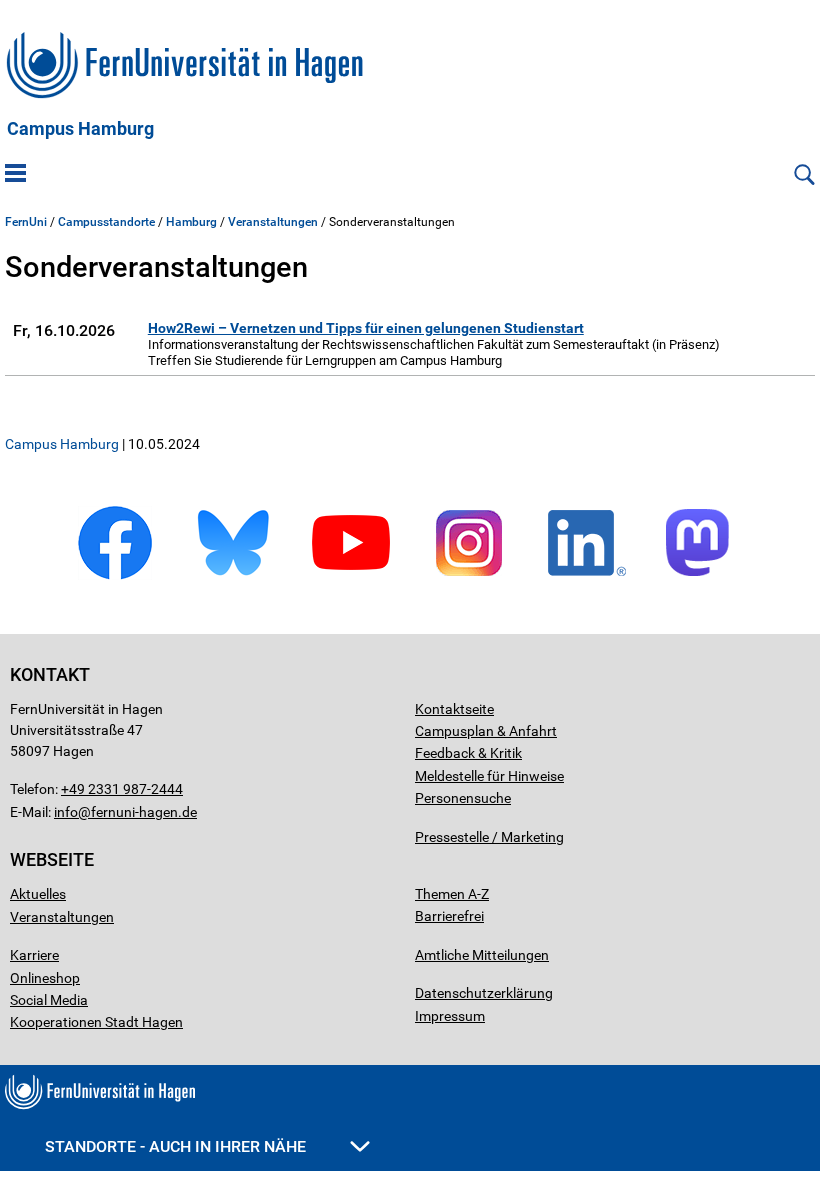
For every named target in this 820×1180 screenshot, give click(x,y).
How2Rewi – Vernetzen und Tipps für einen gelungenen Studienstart (366, 328)
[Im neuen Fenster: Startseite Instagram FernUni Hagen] (469, 576)
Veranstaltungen (273, 222)
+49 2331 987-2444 (122, 789)
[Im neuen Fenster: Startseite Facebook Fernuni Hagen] (115, 576)
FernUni (26, 222)
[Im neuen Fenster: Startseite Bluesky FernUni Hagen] (233, 576)
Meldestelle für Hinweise (489, 776)
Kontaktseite (454, 709)
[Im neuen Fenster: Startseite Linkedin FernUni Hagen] (587, 576)
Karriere (34, 955)
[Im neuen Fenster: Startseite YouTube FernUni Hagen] (351, 576)
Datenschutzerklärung (484, 993)
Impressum (450, 1016)
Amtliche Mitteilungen (482, 955)
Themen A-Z (452, 894)
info (66, 812)
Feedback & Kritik (468, 753)
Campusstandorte (106, 222)
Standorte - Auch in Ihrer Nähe (177, 1146)
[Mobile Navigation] (15, 175)
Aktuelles (38, 894)
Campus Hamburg (80, 129)
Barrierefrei (449, 916)
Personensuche (463, 798)
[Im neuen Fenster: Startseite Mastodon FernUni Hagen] (705, 576)
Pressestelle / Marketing (489, 837)
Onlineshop (45, 978)
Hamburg (191, 222)
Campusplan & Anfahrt (486, 731)
